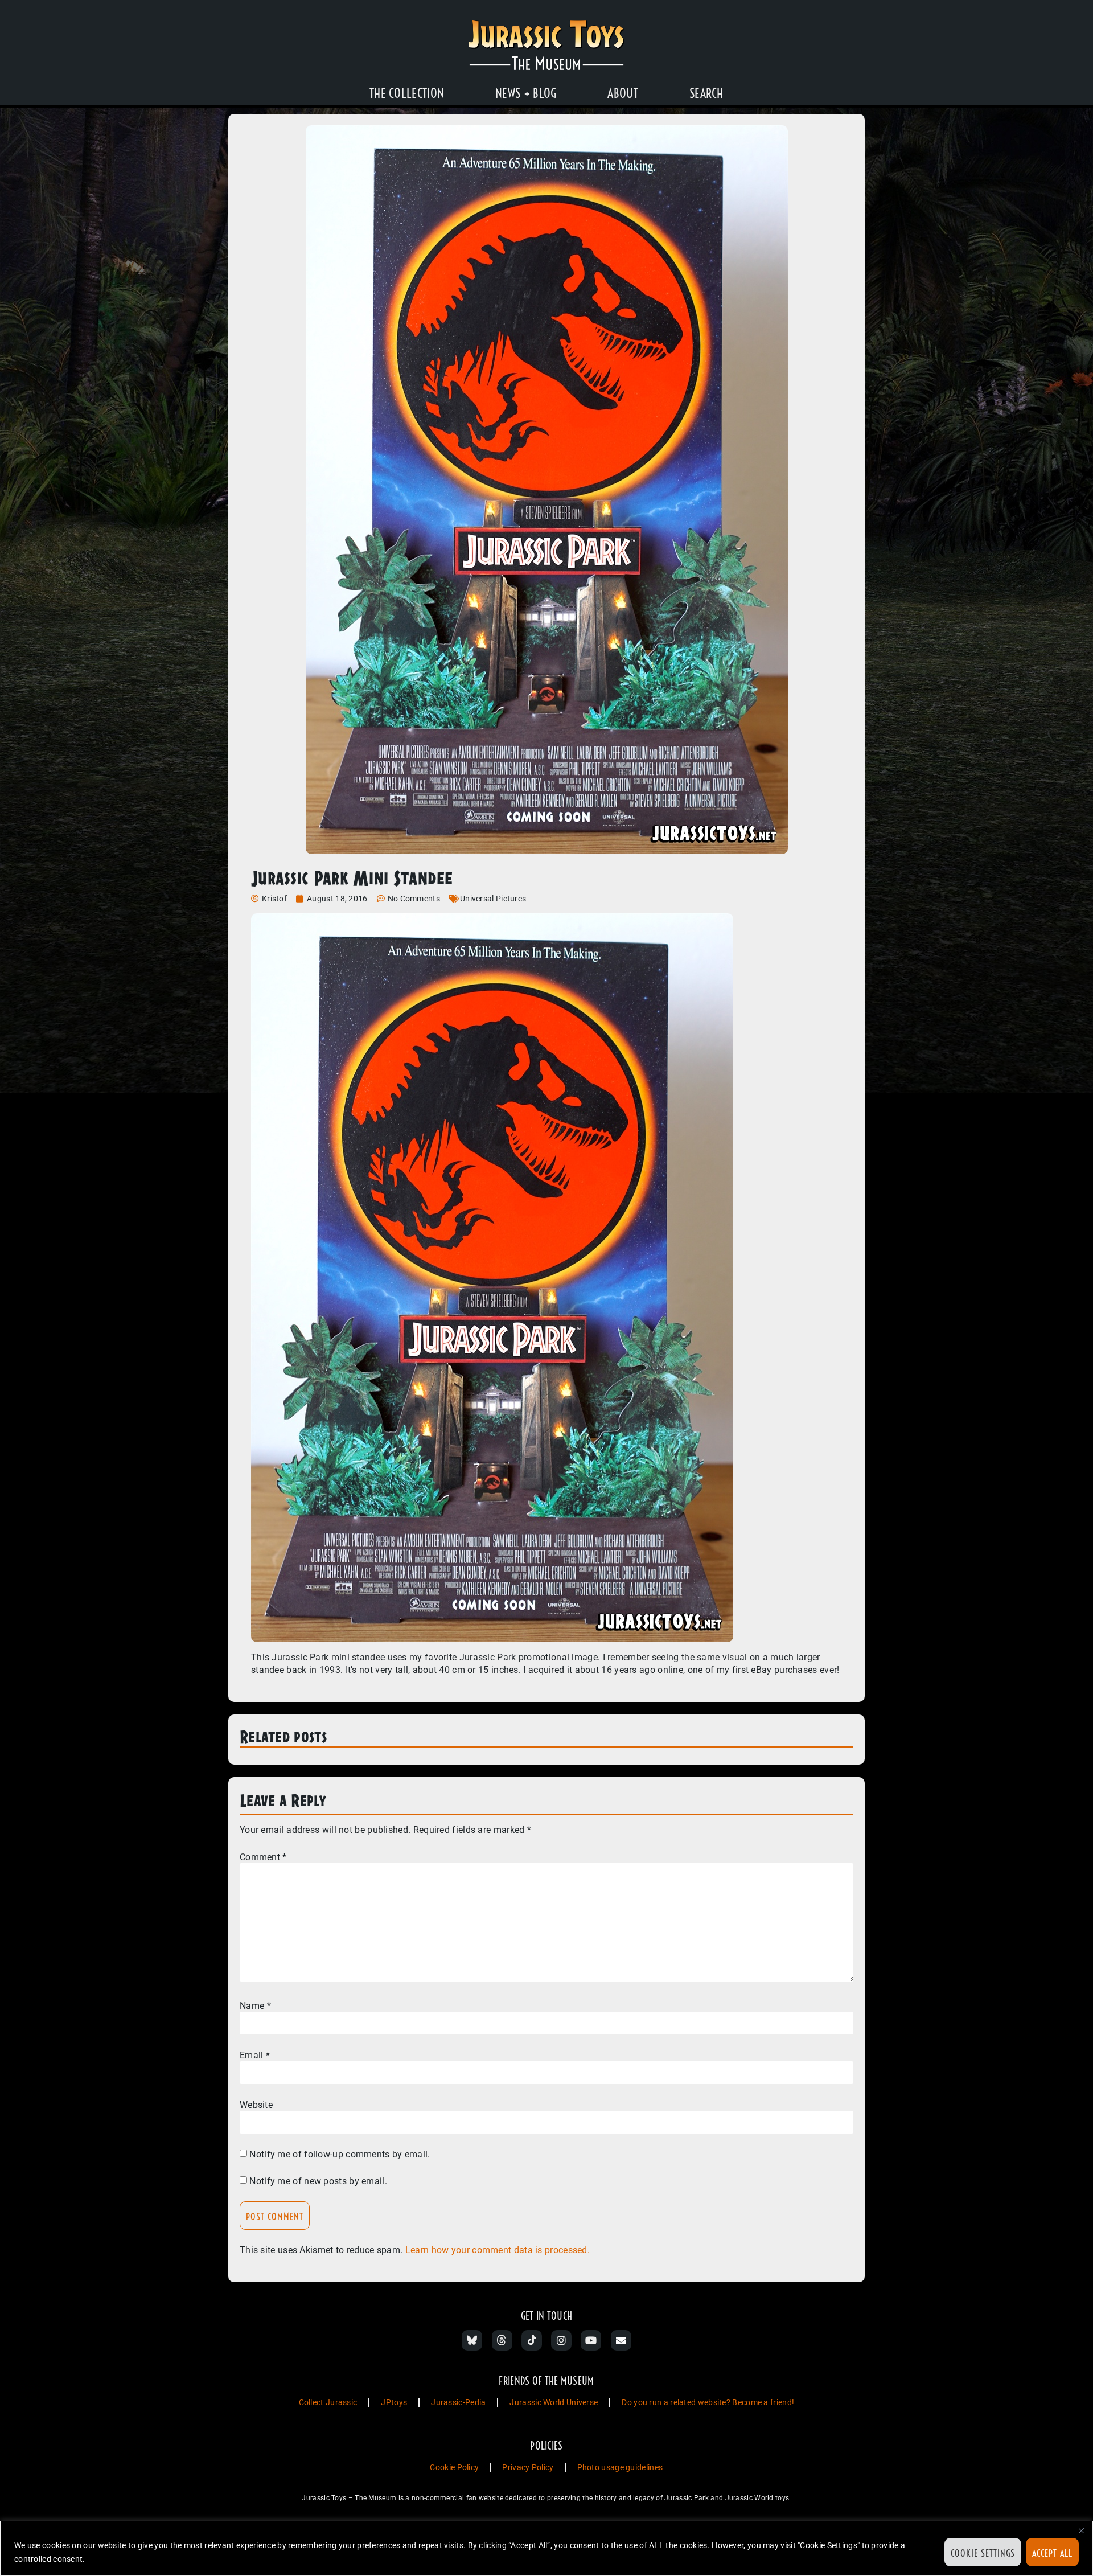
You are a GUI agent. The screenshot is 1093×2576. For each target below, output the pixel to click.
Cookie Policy (454, 2467)
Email (255, 2056)
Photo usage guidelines (620, 2467)
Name (255, 2006)
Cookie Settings (983, 2553)
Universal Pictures (493, 899)
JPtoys (394, 2402)
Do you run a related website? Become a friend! (708, 2402)
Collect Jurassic (328, 2402)
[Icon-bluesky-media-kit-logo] (472, 2340)
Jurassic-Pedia (458, 2402)
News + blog (526, 93)
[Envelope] (621, 2340)
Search (706, 93)
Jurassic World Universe (554, 2402)
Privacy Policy (528, 2467)
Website (256, 2105)
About (623, 93)
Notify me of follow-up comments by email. (340, 2155)
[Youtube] (591, 2340)
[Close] (1081, 2530)
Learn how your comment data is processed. (498, 2250)
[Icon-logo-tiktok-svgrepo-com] (532, 2340)
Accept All (1052, 2553)
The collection (407, 93)
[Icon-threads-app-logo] (502, 2340)
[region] (546, 2548)
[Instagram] (561, 2340)
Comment (263, 1857)
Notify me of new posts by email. (318, 2181)
